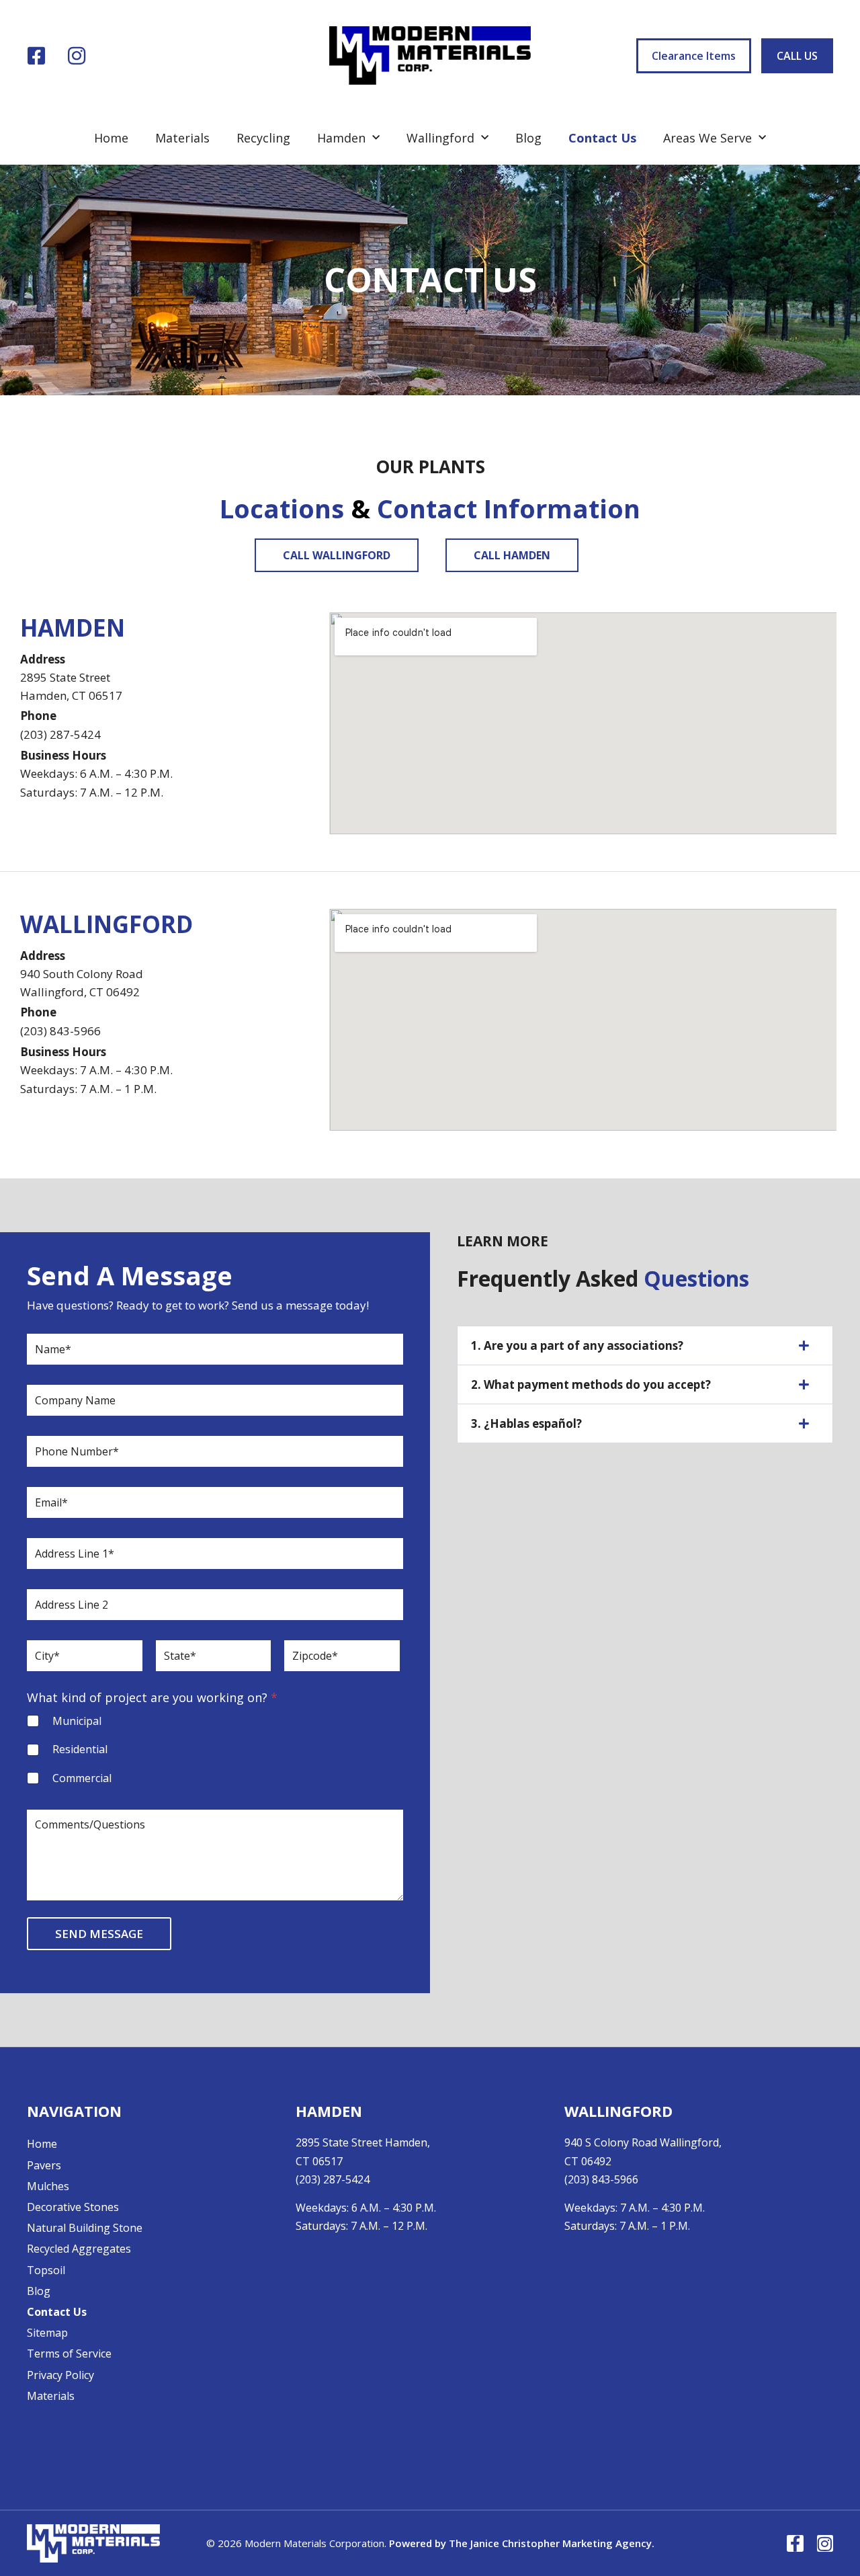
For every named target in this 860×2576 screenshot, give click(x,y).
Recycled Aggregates (79, 2249)
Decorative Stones (73, 2207)
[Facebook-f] (795, 2543)
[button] (645, 1345)
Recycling (263, 138)
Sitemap (47, 2333)
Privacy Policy (60, 2375)
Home (111, 138)
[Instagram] (77, 56)
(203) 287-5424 (60, 734)
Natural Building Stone (85, 2228)
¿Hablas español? (526, 1423)
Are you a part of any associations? (577, 1345)
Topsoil (46, 2270)
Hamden (341, 138)
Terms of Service (69, 2353)
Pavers (44, 2165)
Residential (80, 1749)
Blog (528, 138)
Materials (182, 138)
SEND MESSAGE (99, 1934)
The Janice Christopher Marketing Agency (550, 2543)
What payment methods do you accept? (591, 1384)
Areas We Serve (707, 138)
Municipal (77, 1721)
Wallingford (440, 138)
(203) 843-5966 (601, 2179)
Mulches (48, 2186)
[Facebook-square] (36, 56)
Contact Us (602, 138)
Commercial (82, 1778)
